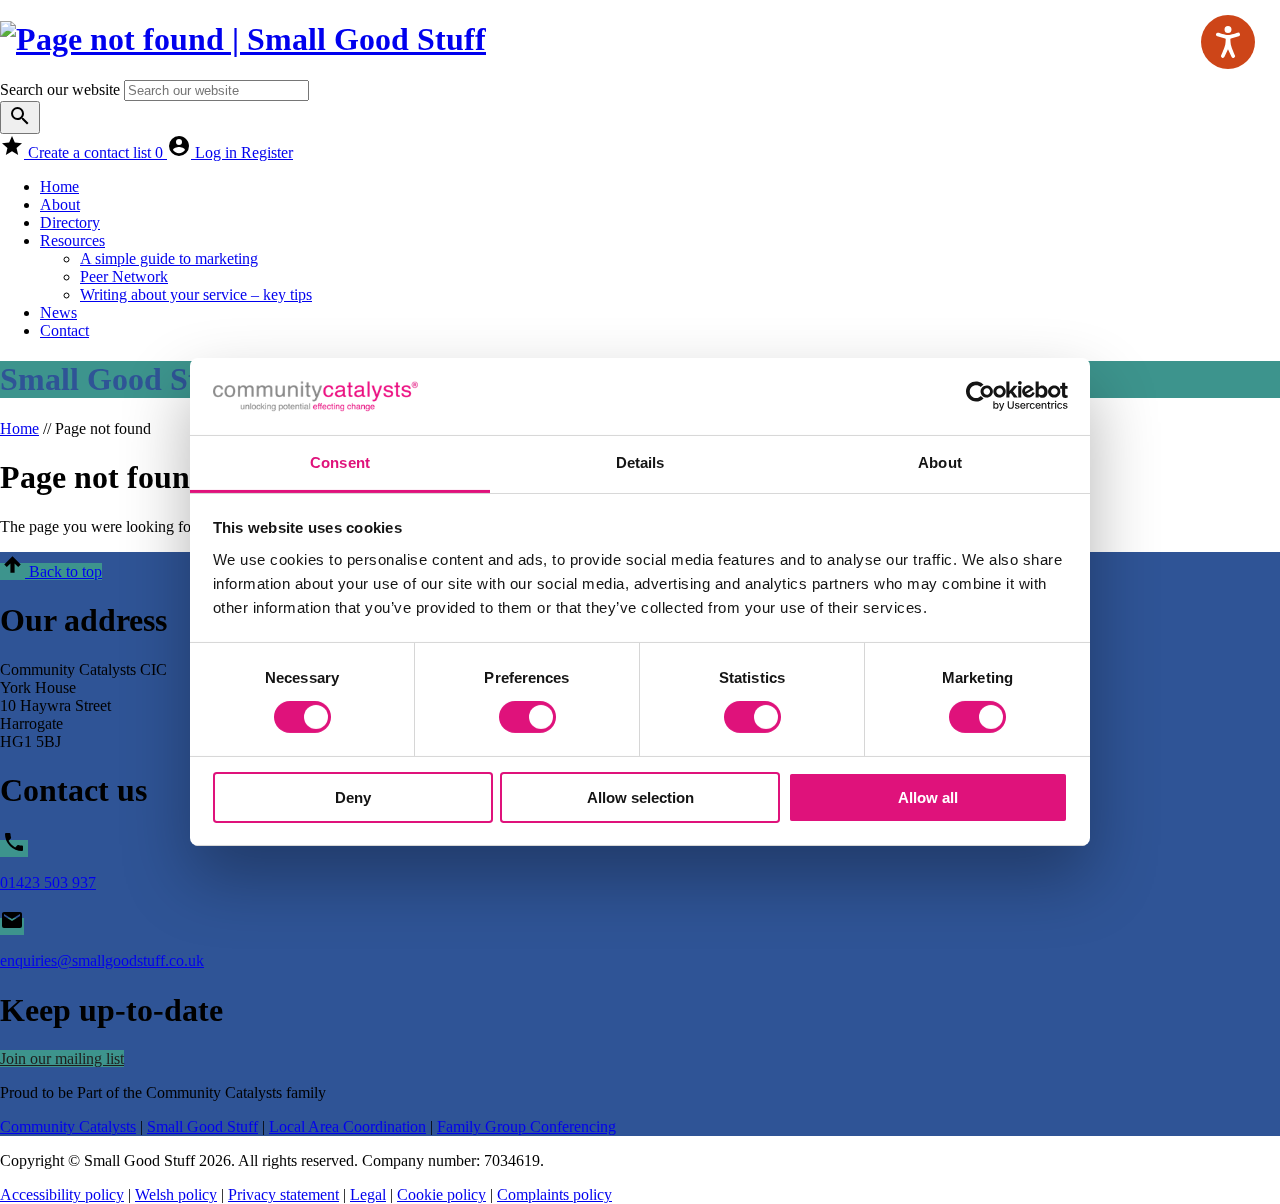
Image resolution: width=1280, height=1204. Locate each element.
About (60, 204)
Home (59, 186)
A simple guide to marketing (169, 258)
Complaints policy (554, 1194)
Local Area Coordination (347, 1126)
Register (267, 152)
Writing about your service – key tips (196, 294)
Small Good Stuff (202, 1126)
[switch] (527, 717)
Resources (72, 240)
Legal (368, 1194)
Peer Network (124, 276)
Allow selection (640, 797)
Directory (70, 222)
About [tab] (940, 462)
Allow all (928, 797)
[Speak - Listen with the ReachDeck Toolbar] (1228, 42)
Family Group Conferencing (526, 1126)
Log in (218, 152)
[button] (51, 571)
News (58, 312)
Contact (64, 330)
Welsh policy (176, 1194)
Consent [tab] (340, 462)
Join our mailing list (62, 1058)
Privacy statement (283, 1194)
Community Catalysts (68, 1126)
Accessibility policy (62, 1194)
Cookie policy (441, 1194)
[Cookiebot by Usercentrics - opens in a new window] (980, 396)
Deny (353, 797)
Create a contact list (95, 152)
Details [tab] (640, 462)
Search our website (60, 89)
